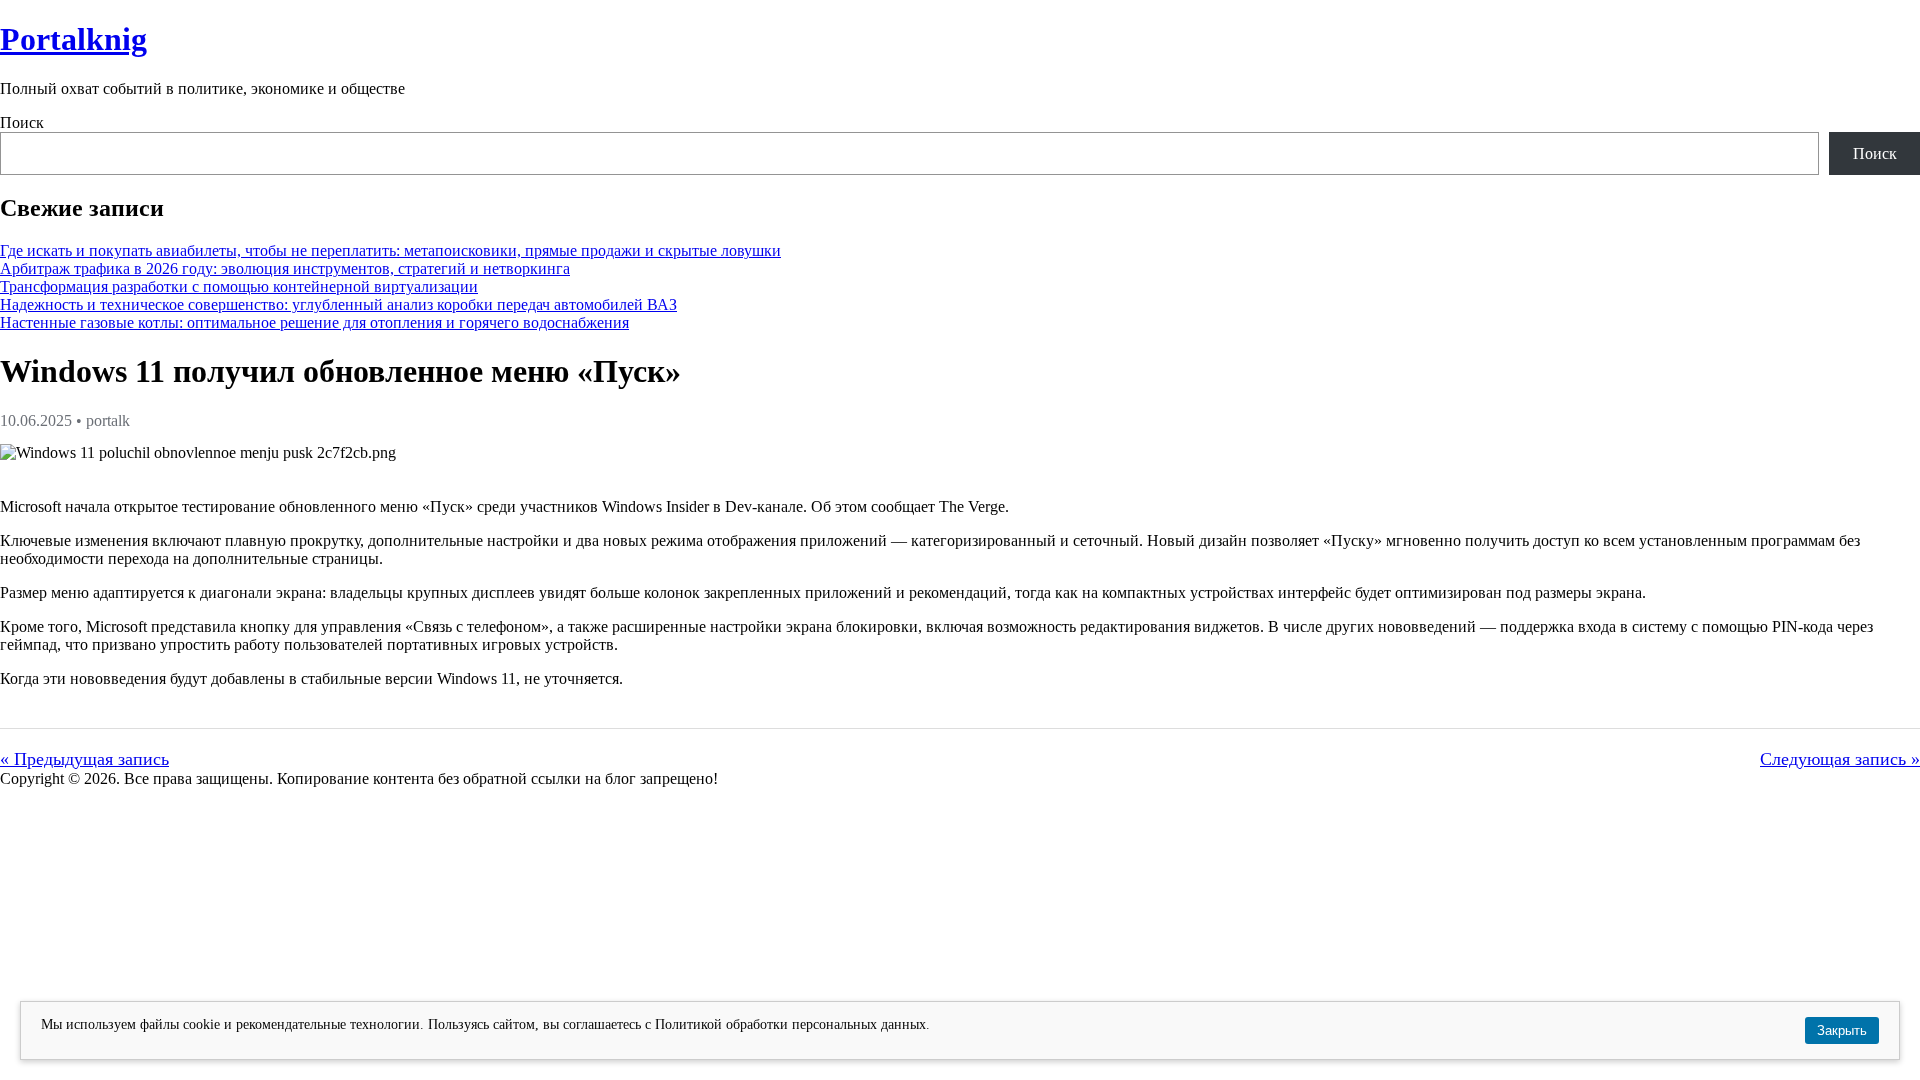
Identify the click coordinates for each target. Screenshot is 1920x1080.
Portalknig (73, 39)
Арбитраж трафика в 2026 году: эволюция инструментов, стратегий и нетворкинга (285, 268)
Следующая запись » (1840, 759)
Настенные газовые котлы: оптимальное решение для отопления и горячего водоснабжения (314, 322)
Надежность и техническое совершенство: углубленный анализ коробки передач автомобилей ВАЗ (338, 304)
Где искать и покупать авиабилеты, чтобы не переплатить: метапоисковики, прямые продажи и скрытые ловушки (390, 250)
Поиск (22, 122)
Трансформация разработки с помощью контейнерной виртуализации (239, 286)
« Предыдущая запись (84, 759)
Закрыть (1842, 1030)
